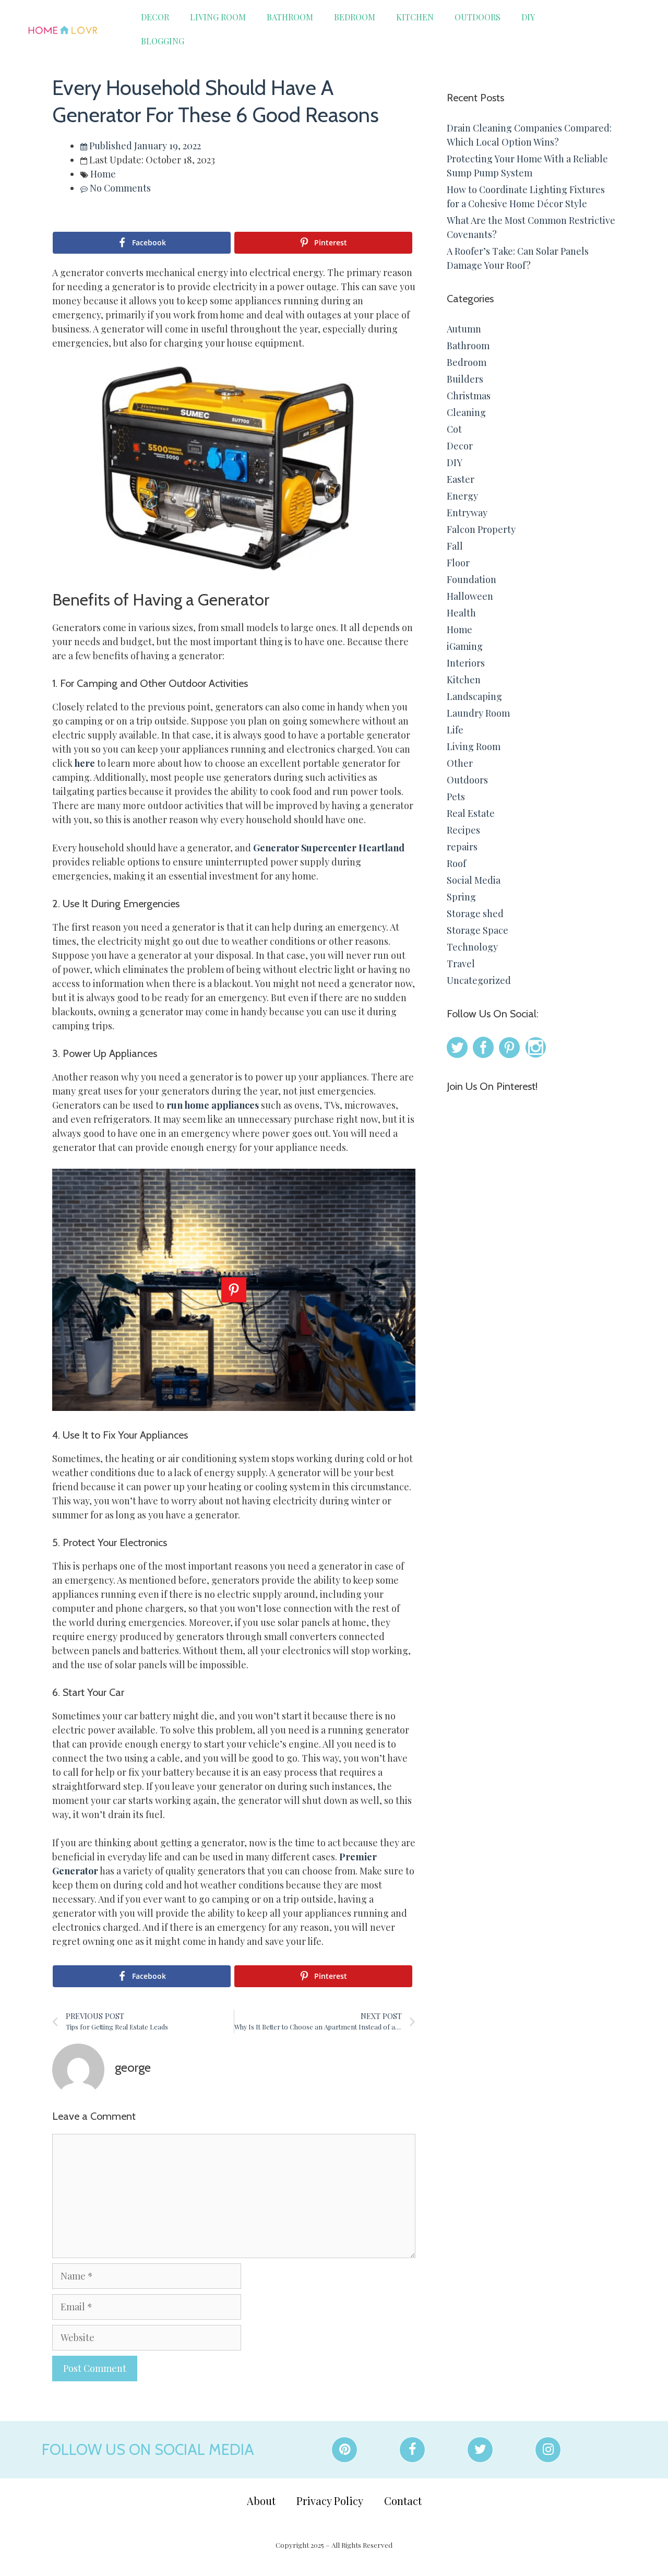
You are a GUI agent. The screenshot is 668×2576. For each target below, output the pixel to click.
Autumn (464, 329)
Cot (454, 429)
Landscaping (474, 696)
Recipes (463, 830)
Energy (462, 496)
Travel (461, 964)
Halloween (470, 596)
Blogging (163, 41)
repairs (462, 847)
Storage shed (475, 913)
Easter (461, 479)
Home (103, 174)
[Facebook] (412, 2450)
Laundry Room (478, 713)
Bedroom (355, 17)
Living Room (218, 17)
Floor (458, 563)
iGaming (465, 646)
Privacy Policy (330, 2501)
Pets (456, 797)
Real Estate (471, 813)
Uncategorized (479, 980)
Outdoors (478, 17)
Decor (155, 17)
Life (455, 730)
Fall (455, 546)
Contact (403, 2501)
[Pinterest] (344, 2450)
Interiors (466, 663)
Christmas (469, 396)
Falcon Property (481, 529)
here (85, 763)
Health (461, 613)
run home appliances (213, 1105)
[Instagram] (548, 2450)
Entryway (467, 513)
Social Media (474, 880)
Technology (472, 947)
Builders (465, 379)
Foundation (472, 579)
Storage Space (478, 930)
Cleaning (466, 412)
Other (460, 763)
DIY (528, 17)
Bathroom (290, 17)
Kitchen (415, 17)
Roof (456, 863)
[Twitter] (480, 2450)
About (261, 2501)
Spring (461, 897)
